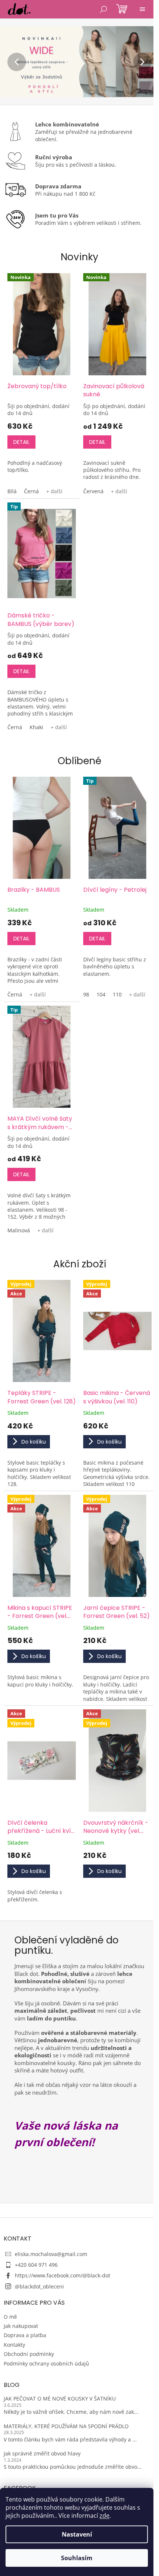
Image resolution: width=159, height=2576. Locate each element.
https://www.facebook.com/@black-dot (62, 2275)
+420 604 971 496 (36, 2265)
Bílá (12, 491)
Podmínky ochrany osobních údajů (46, 2363)
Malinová (19, 1230)
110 (117, 994)
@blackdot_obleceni (39, 2286)
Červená (93, 491)
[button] (12, 62)
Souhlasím (77, 2558)
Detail (21, 442)
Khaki (36, 727)
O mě (10, 2317)
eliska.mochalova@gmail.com (51, 2254)
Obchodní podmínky (29, 2354)
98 (86, 994)
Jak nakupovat (21, 2326)
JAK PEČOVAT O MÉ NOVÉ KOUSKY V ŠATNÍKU (60, 2399)
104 (101, 994)
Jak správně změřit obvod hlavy (42, 2453)
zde (104, 2516)
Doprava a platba (25, 2335)
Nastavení (77, 2534)
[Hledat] (104, 9)
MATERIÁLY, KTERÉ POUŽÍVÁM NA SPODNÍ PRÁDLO (66, 2426)
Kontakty (14, 2345)
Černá (31, 491)
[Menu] (142, 9)
